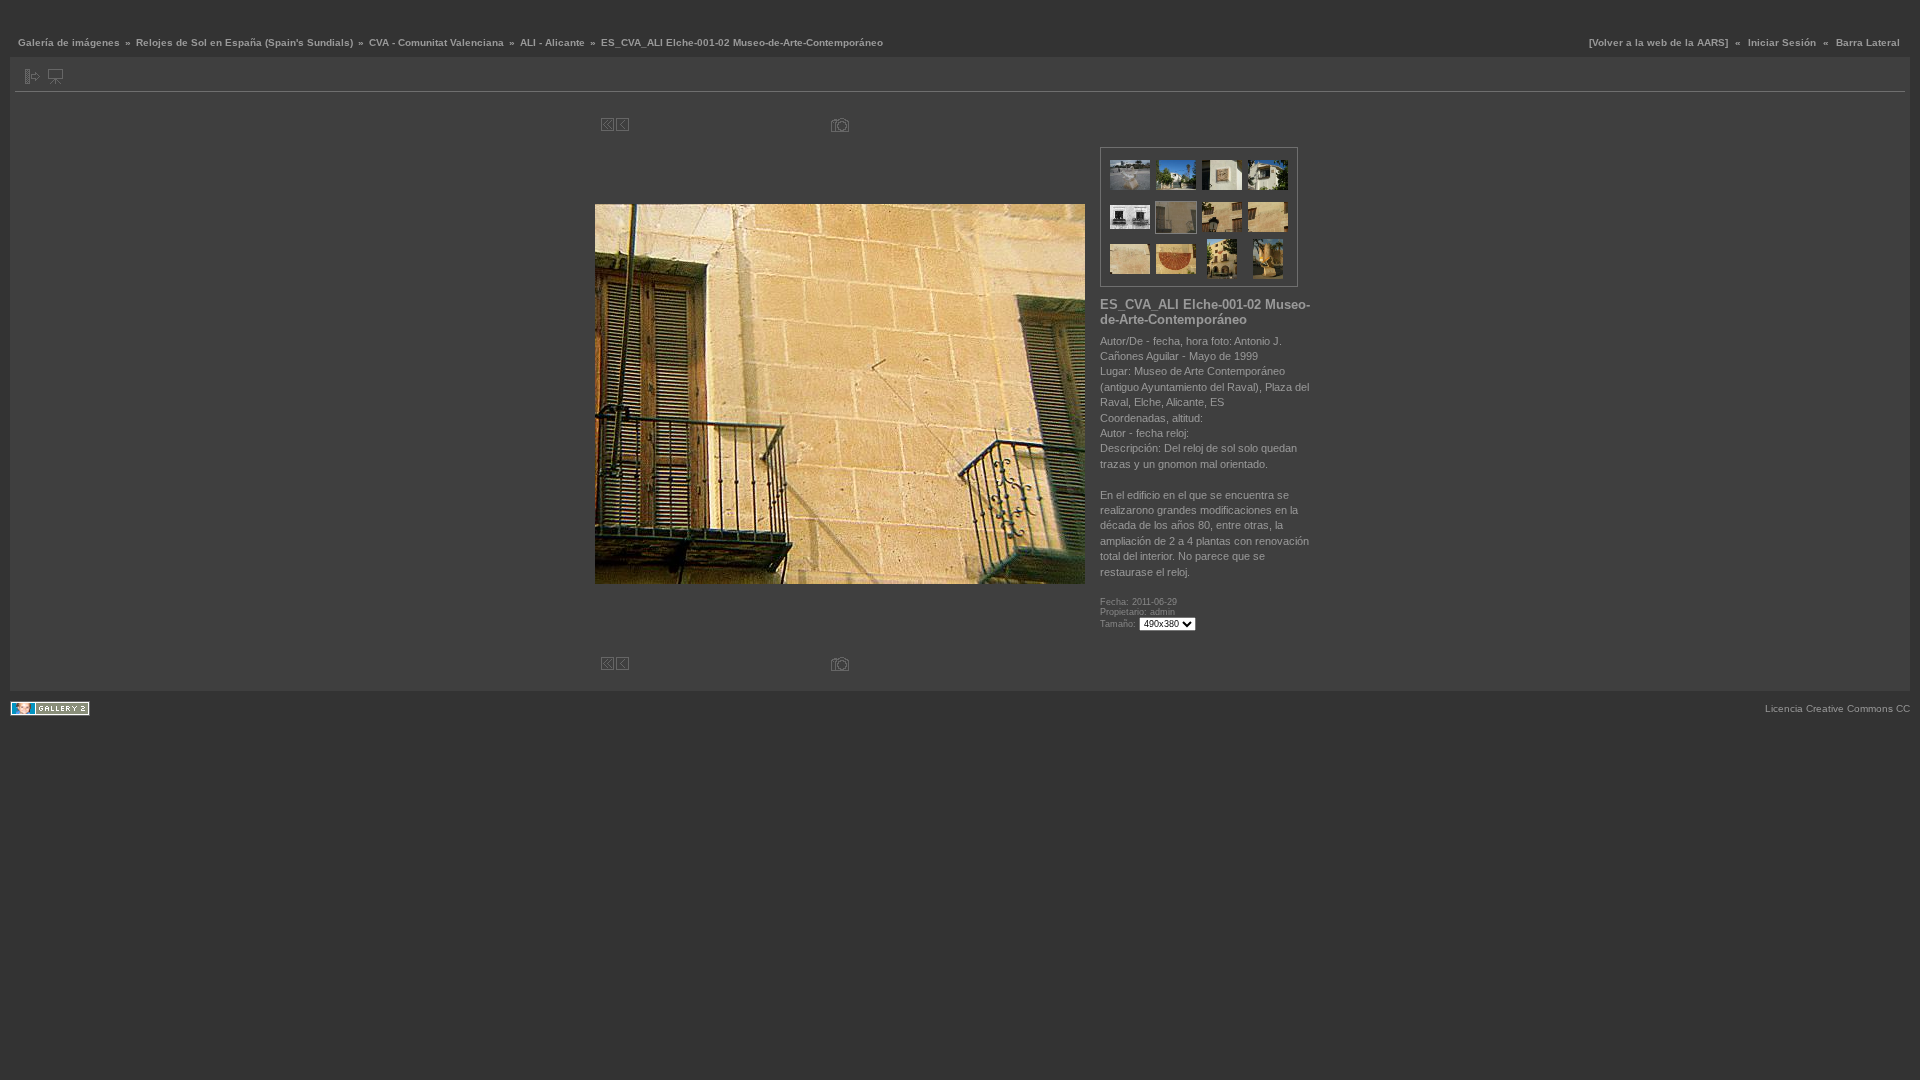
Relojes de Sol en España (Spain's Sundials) (244, 42)
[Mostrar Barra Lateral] (32, 76)
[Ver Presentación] (55, 76)
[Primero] (607, 124)
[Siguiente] (1057, 124)
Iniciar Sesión (1782, 42)
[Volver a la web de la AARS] (1658, 42)
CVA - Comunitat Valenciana (436, 42)
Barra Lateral (1868, 42)
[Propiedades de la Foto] (840, 124)
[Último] (1072, 124)
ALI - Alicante (552, 42)
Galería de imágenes (69, 42)
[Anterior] (622, 124)
